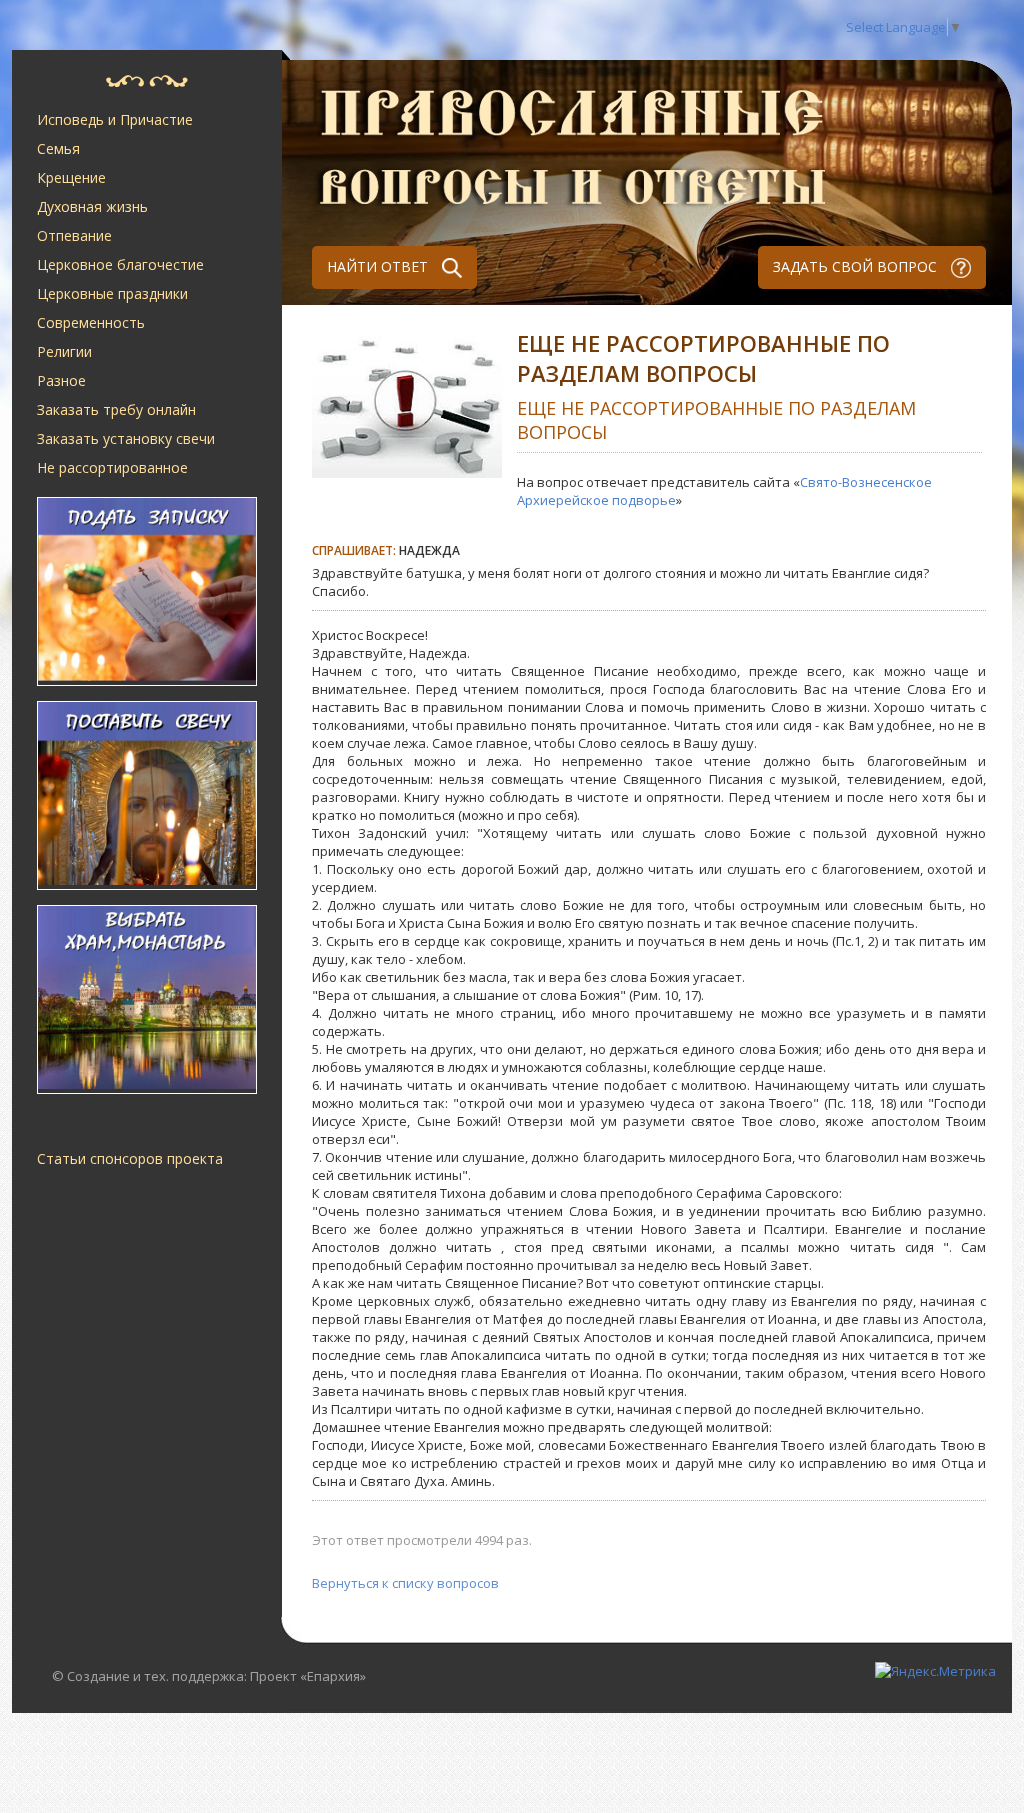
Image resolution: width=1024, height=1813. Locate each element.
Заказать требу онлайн (116, 409)
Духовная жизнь (92, 206)
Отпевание (74, 235)
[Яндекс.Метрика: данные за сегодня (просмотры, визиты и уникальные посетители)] (935, 1671)
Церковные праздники (112, 293)
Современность (91, 322)
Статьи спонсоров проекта (130, 1158)
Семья (58, 148)
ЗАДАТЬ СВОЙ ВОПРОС (857, 266)
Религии (64, 351)
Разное (61, 380)
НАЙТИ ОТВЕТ (379, 266)
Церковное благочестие (120, 264)
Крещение (71, 177)
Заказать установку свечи (126, 438)
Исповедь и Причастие (115, 119)
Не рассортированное (112, 467)
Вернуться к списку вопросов (405, 1583)
